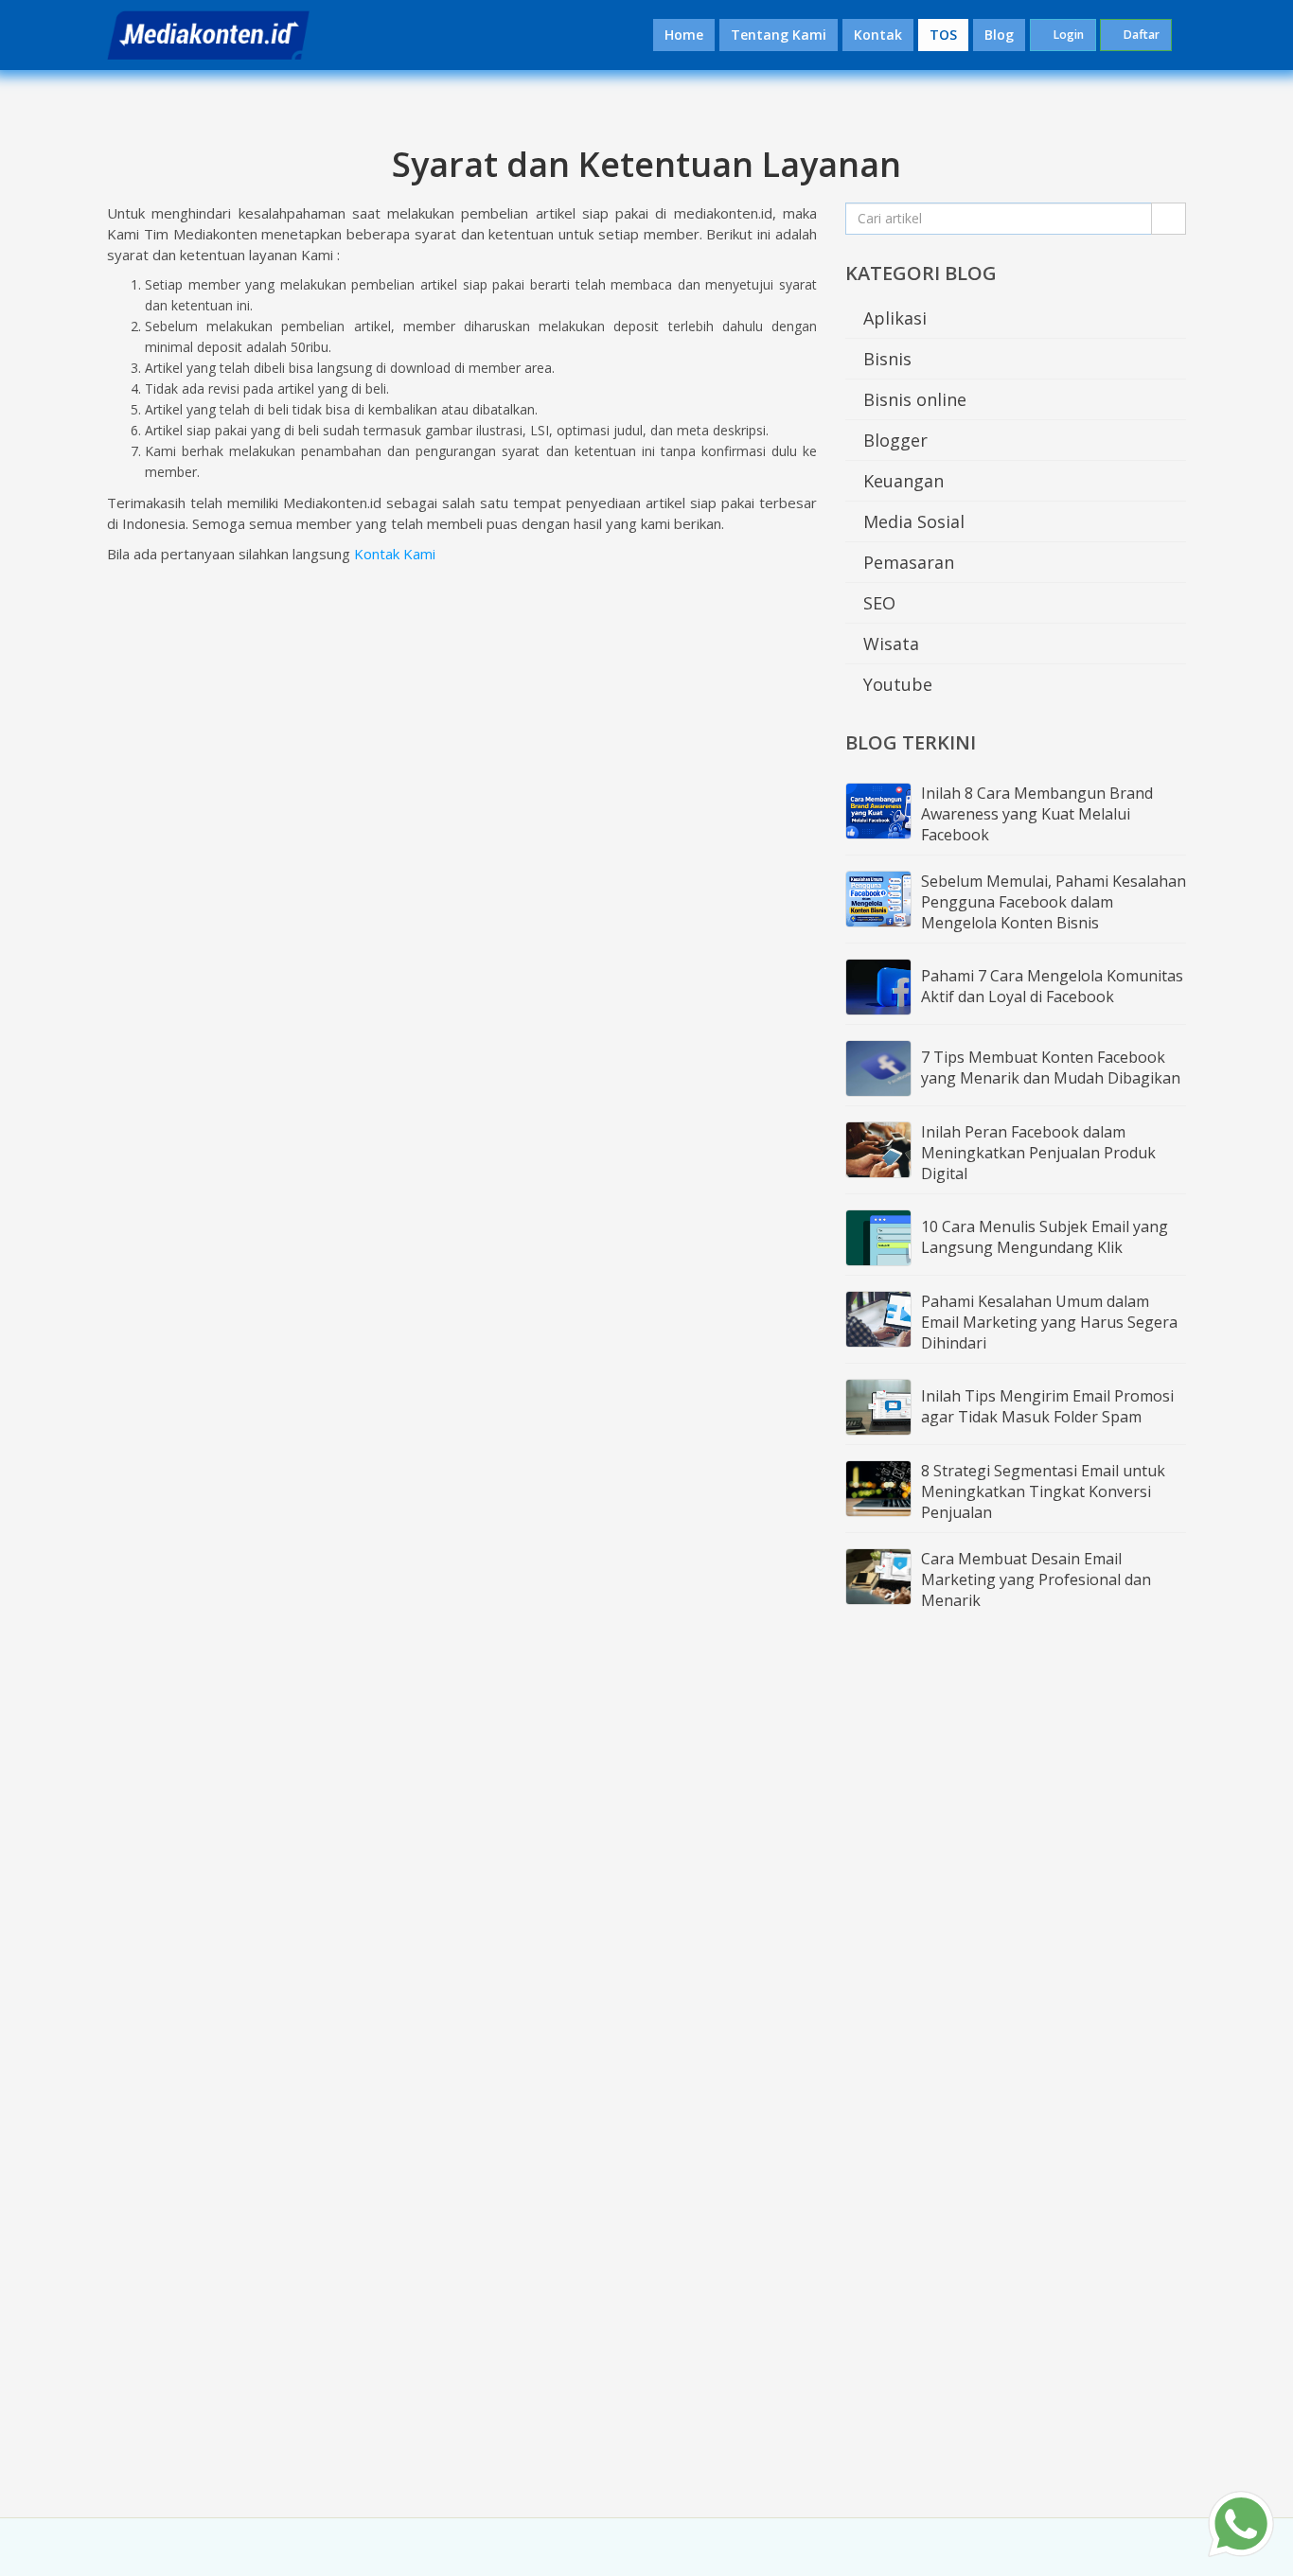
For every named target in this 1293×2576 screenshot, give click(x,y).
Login (1067, 35)
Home (684, 35)
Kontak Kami (395, 554)
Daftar (1140, 35)
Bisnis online (912, 399)
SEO (877, 603)
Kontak (878, 35)
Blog (999, 35)
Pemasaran (906, 562)
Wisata (889, 644)
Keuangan (901, 481)
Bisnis (885, 359)
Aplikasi (893, 318)
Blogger (893, 440)
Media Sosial (912, 521)
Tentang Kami (779, 35)
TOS (943, 35)
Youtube (895, 684)
